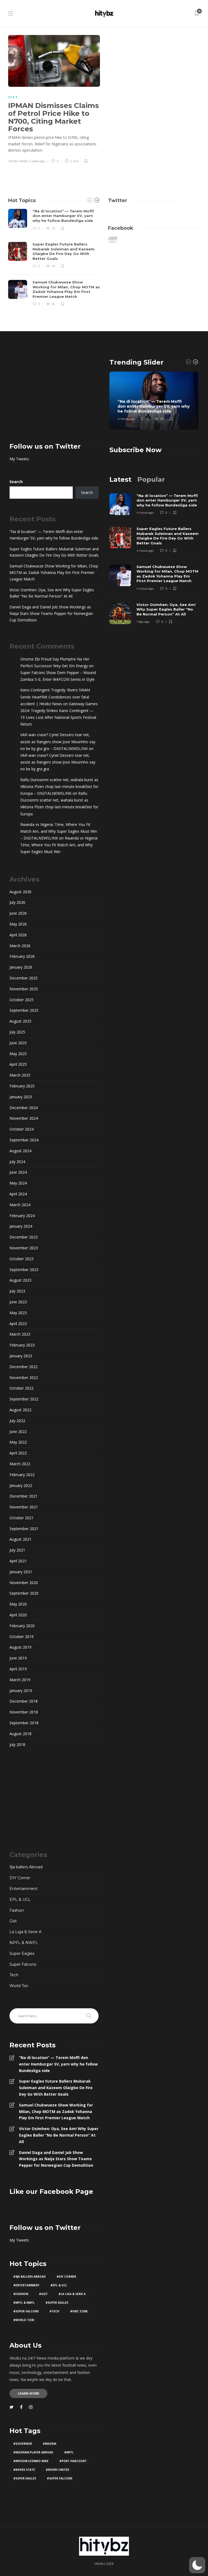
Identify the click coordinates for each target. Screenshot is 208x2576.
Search (16, 482)
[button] (197, 2565)
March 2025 (20, 1075)
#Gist (43, 2294)
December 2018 (24, 1701)
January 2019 (21, 1691)
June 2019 (18, 1658)
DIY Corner (20, 1878)
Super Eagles (22, 1953)
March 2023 (20, 1334)
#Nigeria (50, 2444)
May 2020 (18, 1604)
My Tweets (19, 459)
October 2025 (22, 1000)
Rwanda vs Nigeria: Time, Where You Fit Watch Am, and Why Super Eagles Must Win (59, 845)
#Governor (23, 2444)
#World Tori (24, 2320)
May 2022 (18, 1442)
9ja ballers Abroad (26, 1867)
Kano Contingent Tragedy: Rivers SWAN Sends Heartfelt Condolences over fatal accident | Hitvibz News (55, 697)
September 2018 (24, 1723)
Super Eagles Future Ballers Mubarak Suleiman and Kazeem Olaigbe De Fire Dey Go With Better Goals (54, 552)
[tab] (120, 479)
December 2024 (24, 1108)
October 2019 (22, 1637)
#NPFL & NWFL (24, 2303)
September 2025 (24, 1010)
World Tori (19, 1986)
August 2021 (20, 1539)
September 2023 (24, 1270)
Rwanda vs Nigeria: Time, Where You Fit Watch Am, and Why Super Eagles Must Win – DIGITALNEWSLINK (59, 831)
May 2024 (18, 1183)
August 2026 (20, 892)
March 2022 (20, 1464)
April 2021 (18, 1561)
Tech (14, 1975)
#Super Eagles (57, 2303)
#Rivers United (58, 2470)
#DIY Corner (66, 2277)
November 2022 (24, 1378)
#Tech (54, 2311)
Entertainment (24, 1889)
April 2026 (18, 935)
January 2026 (21, 967)
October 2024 (22, 1129)
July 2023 (17, 1291)
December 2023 (24, 1237)
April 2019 (18, 1669)
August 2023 (20, 1280)
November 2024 (24, 1118)
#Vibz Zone (79, 2311)
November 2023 (24, 1248)
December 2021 (24, 1496)
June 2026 (18, 913)
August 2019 (20, 1647)
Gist (13, 97)
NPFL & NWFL (24, 1943)
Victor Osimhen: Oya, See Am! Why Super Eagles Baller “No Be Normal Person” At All (52, 593)
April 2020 (18, 1615)
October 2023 (22, 1259)
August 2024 (20, 1151)
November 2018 (24, 1712)
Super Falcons (23, 1964)
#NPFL (69, 2452)
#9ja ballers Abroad (30, 2277)
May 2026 (18, 924)
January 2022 (21, 1485)
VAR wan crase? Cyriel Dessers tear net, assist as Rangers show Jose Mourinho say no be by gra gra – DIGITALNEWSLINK (58, 741)
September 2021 (24, 1529)
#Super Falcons (26, 2311)
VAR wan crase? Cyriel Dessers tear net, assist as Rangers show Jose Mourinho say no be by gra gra (58, 762)
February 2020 (22, 1626)
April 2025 (18, 1064)
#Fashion (21, 2294)
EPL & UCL (20, 1900)
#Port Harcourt (73, 2461)
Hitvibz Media (18, 161)
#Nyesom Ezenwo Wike (31, 2461)
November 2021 (24, 1507)
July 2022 (17, 1421)
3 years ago (37, 161)
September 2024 (24, 1140)
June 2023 (18, 1302)
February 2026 (22, 956)
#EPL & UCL (59, 2285)
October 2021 (22, 1518)
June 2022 (18, 1431)
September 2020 (24, 1593)
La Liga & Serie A (25, 1932)
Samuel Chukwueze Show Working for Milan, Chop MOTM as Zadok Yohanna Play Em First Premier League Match (54, 572)
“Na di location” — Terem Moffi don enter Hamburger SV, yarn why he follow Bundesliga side (54, 535)
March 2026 (20, 946)
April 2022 (18, 1453)
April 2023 (18, 1324)
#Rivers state (24, 2470)
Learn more (28, 2393)
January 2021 (21, 1572)
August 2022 (20, 1410)
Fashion (17, 1910)
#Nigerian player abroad (33, 2452)
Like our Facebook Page (51, 2192)
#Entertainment (26, 2285)
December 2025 (24, 978)
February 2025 (22, 1086)
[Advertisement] (54, 392)
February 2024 (22, 1216)
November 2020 (24, 1583)
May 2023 (18, 1313)
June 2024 (18, 1172)
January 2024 (21, 1226)
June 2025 (18, 1043)
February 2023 (22, 1345)
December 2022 (24, 1367)
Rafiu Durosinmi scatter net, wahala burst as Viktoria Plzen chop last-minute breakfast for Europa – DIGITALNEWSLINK (59, 786)
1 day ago (143, 622)
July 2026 (17, 902)
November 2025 (24, 989)
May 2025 (18, 1054)
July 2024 (17, 1162)
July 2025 (17, 1032)
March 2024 (20, 1205)
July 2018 (17, 1745)
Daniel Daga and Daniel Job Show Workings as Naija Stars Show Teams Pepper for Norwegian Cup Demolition (51, 613)
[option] (54, 258)
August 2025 (20, 1021)
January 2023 (21, 1356)
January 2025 (21, 1097)
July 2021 (17, 1550)
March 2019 (20, 1680)
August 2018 (20, 1734)
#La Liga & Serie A (72, 2294)
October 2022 (22, 1388)
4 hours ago (126, 419)
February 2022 (22, 1475)
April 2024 (18, 1194)
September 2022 (24, 1399)
